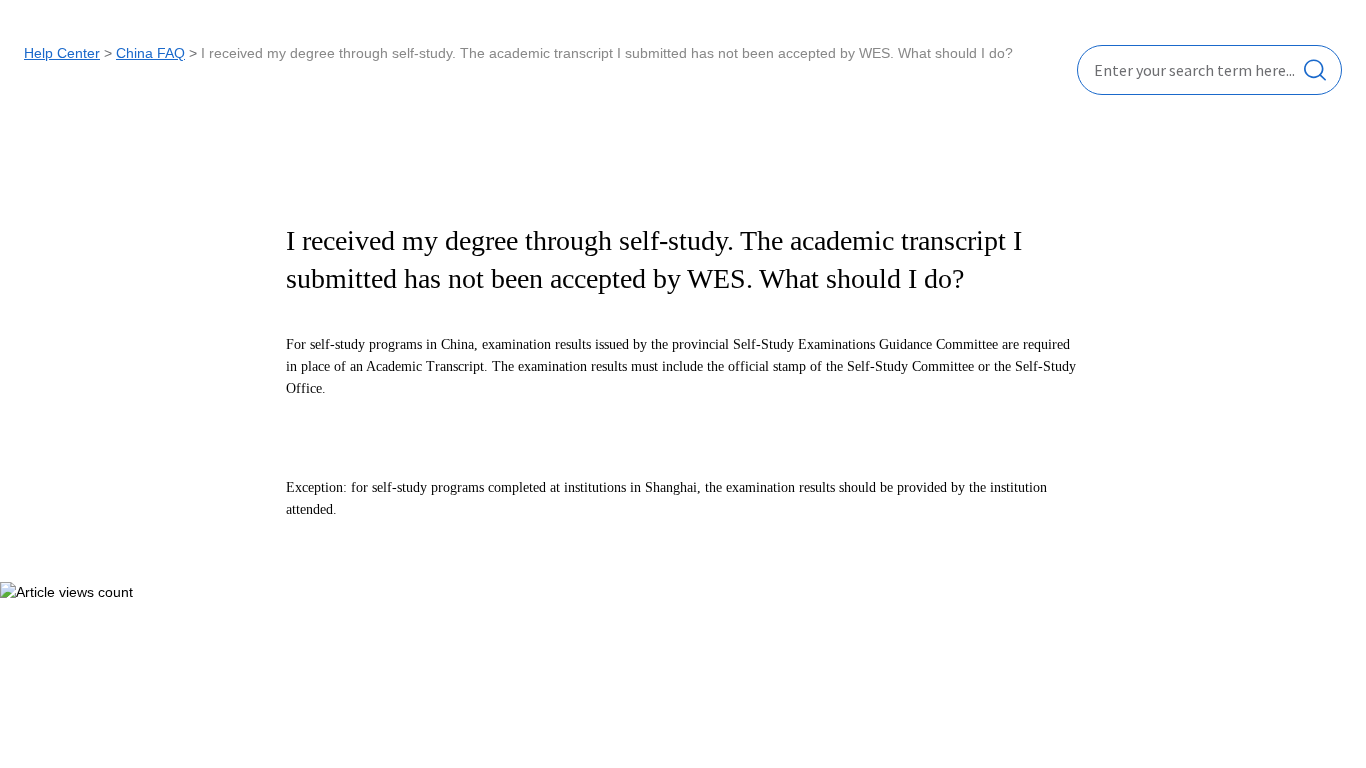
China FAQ (150, 53)
